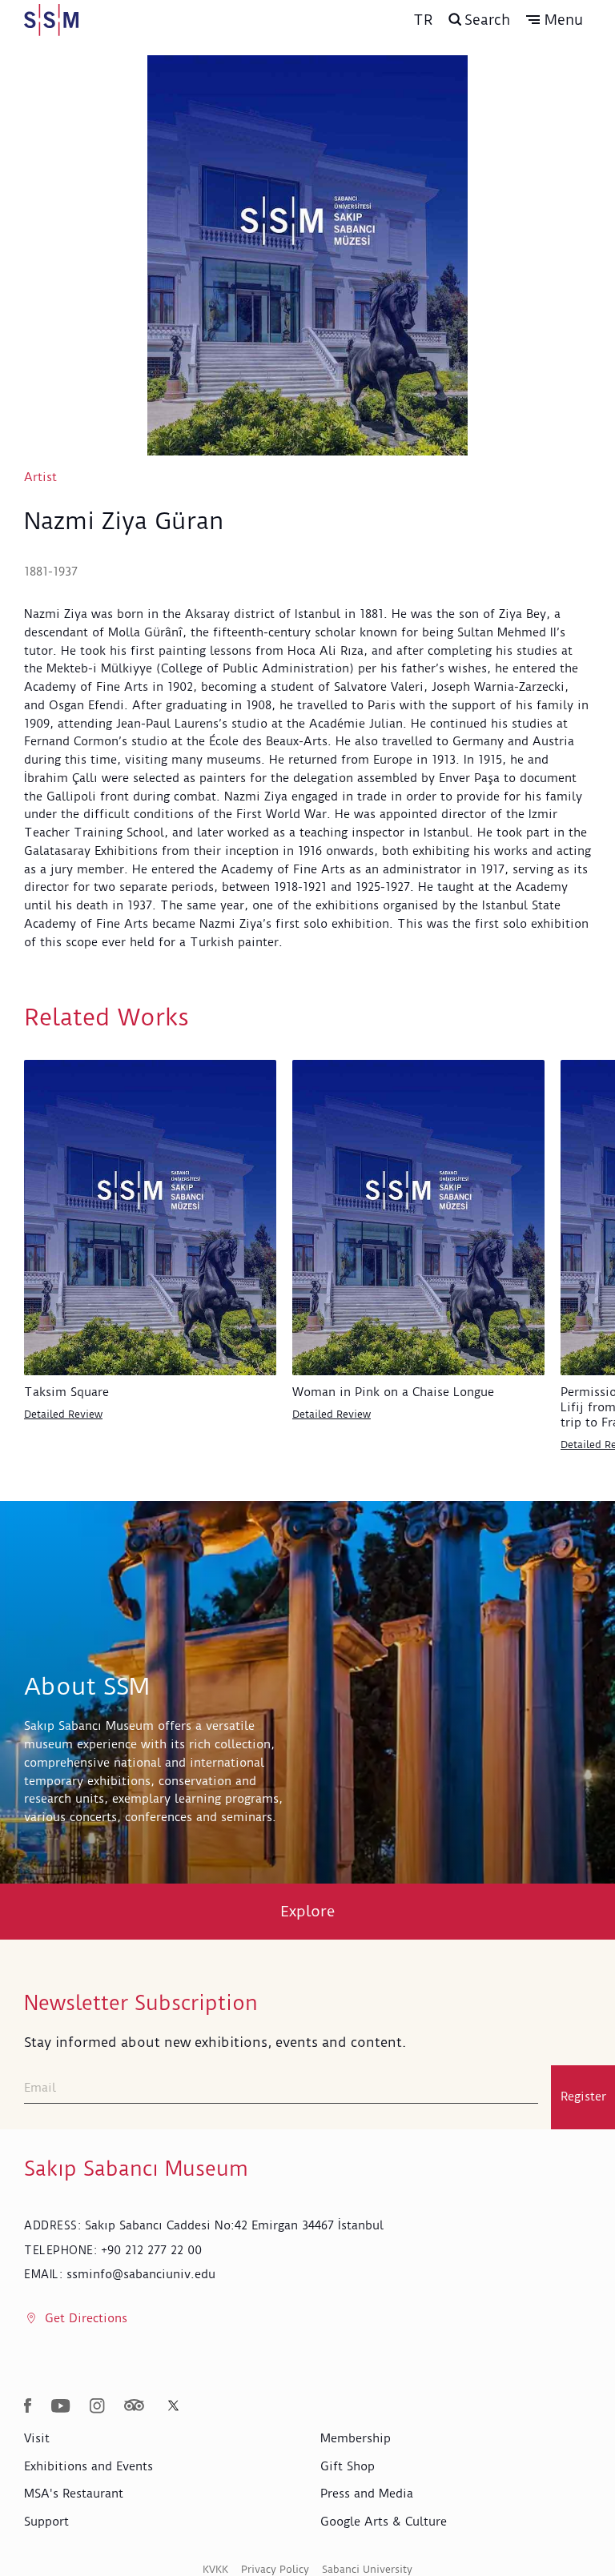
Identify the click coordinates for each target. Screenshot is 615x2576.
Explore (308, 1911)
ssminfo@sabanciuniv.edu (141, 2274)
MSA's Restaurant (74, 2494)
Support (46, 2522)
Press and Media (367, 2494)
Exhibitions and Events (88, 2466)
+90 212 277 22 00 (151, 2250)
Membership (356, 2438)
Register (583, 2097)
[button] (555, 20)
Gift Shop (348, 2466)
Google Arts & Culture (384, 2522)
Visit (37, 2438)
